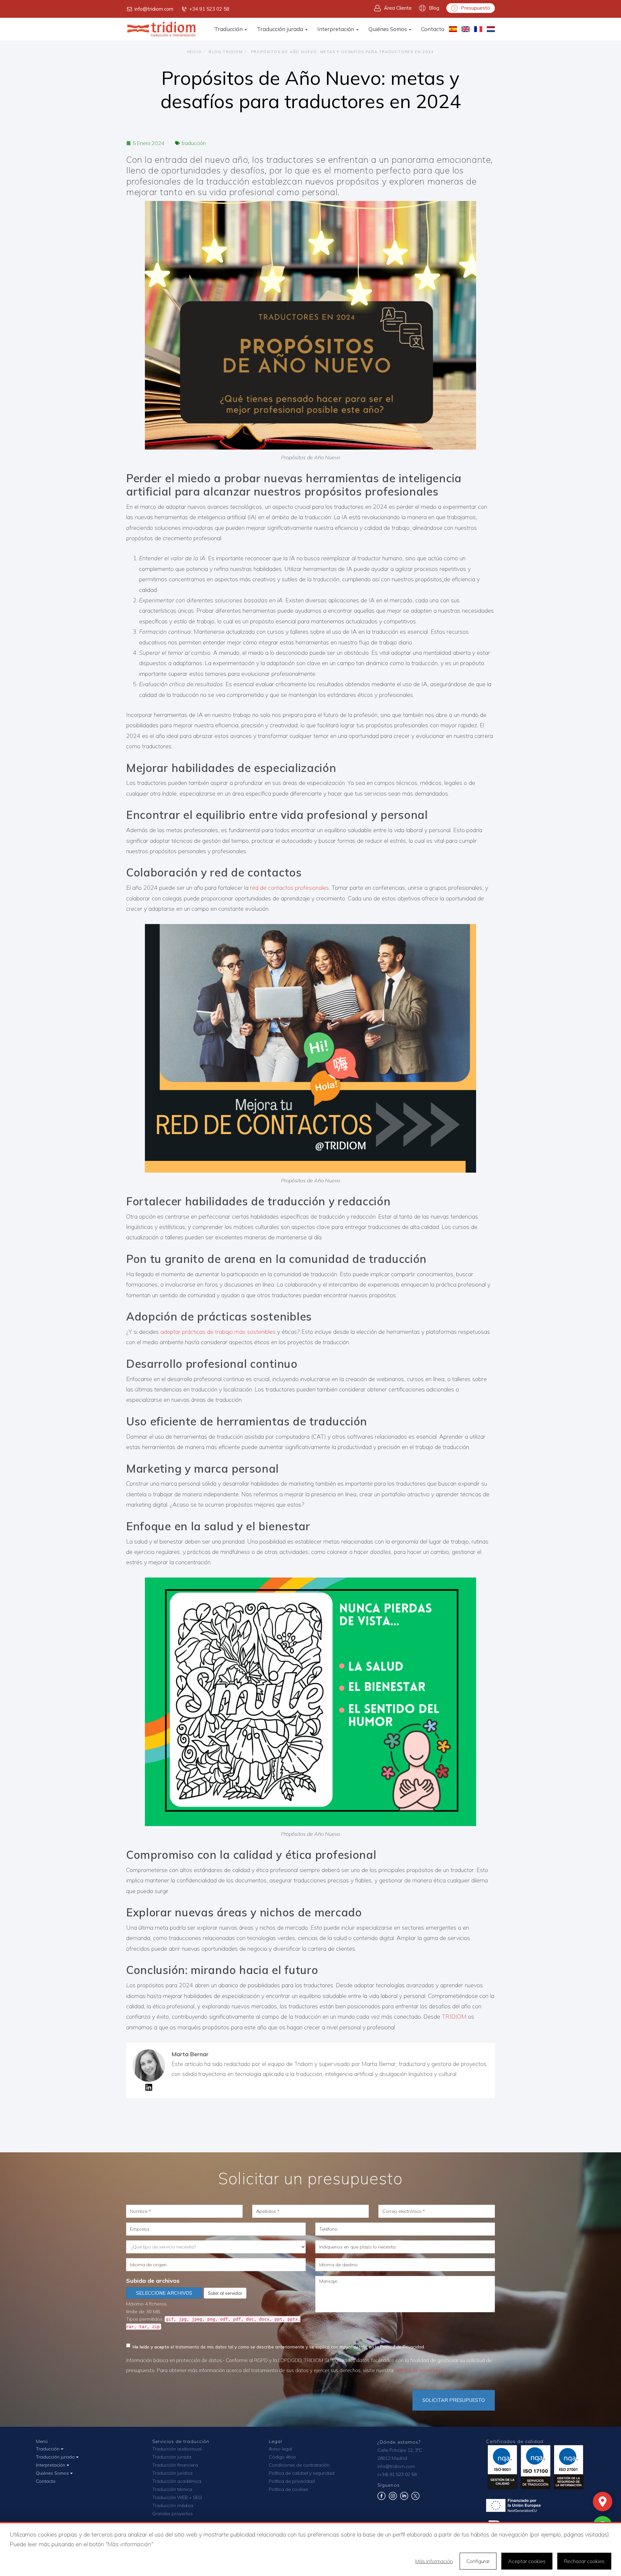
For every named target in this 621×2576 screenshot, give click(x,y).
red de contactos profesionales (289, 888)
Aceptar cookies (527, 2561)
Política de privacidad (419, 2370)
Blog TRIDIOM (226, 52)
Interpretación (336, 29)
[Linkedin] (404, 2498)
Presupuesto (475, 8)
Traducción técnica (172, 2489)
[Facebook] (381, 2498)
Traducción (229, 29)
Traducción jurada (281, 29)
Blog (434, 8)
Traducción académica (177, 2481)
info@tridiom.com (154, 9)
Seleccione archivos (164, 2293)
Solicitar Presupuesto (454, 2400)
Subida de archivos (153, 2281)
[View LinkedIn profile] (149, 2089)
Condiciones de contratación (299, 2465)
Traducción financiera (175, 2465)
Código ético (282, 2457)
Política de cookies (289, 2489)
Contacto (433, 29)
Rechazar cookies (584, 2561)
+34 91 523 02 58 (209, 9)
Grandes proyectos (173, 2514)
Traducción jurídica (172, 2473)
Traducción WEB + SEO (177, 2497)
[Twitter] (415, 2498)
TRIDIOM (454, 2017)
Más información (434, 2561)
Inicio (195, 52)
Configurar (478, 2561)
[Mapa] (603, 2502)
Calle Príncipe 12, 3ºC (400, 2450)
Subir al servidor (225, 2293)
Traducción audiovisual (177, 2449)
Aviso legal (280, 2449)
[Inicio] (162, 29)
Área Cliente (398, 8)
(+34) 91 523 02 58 (397, 2474)
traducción (194, 143)
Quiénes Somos (388, 29)
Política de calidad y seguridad (302, 2473)
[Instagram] (393, 2498)
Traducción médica (173, 2505)
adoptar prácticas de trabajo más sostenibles (218, 1332)
